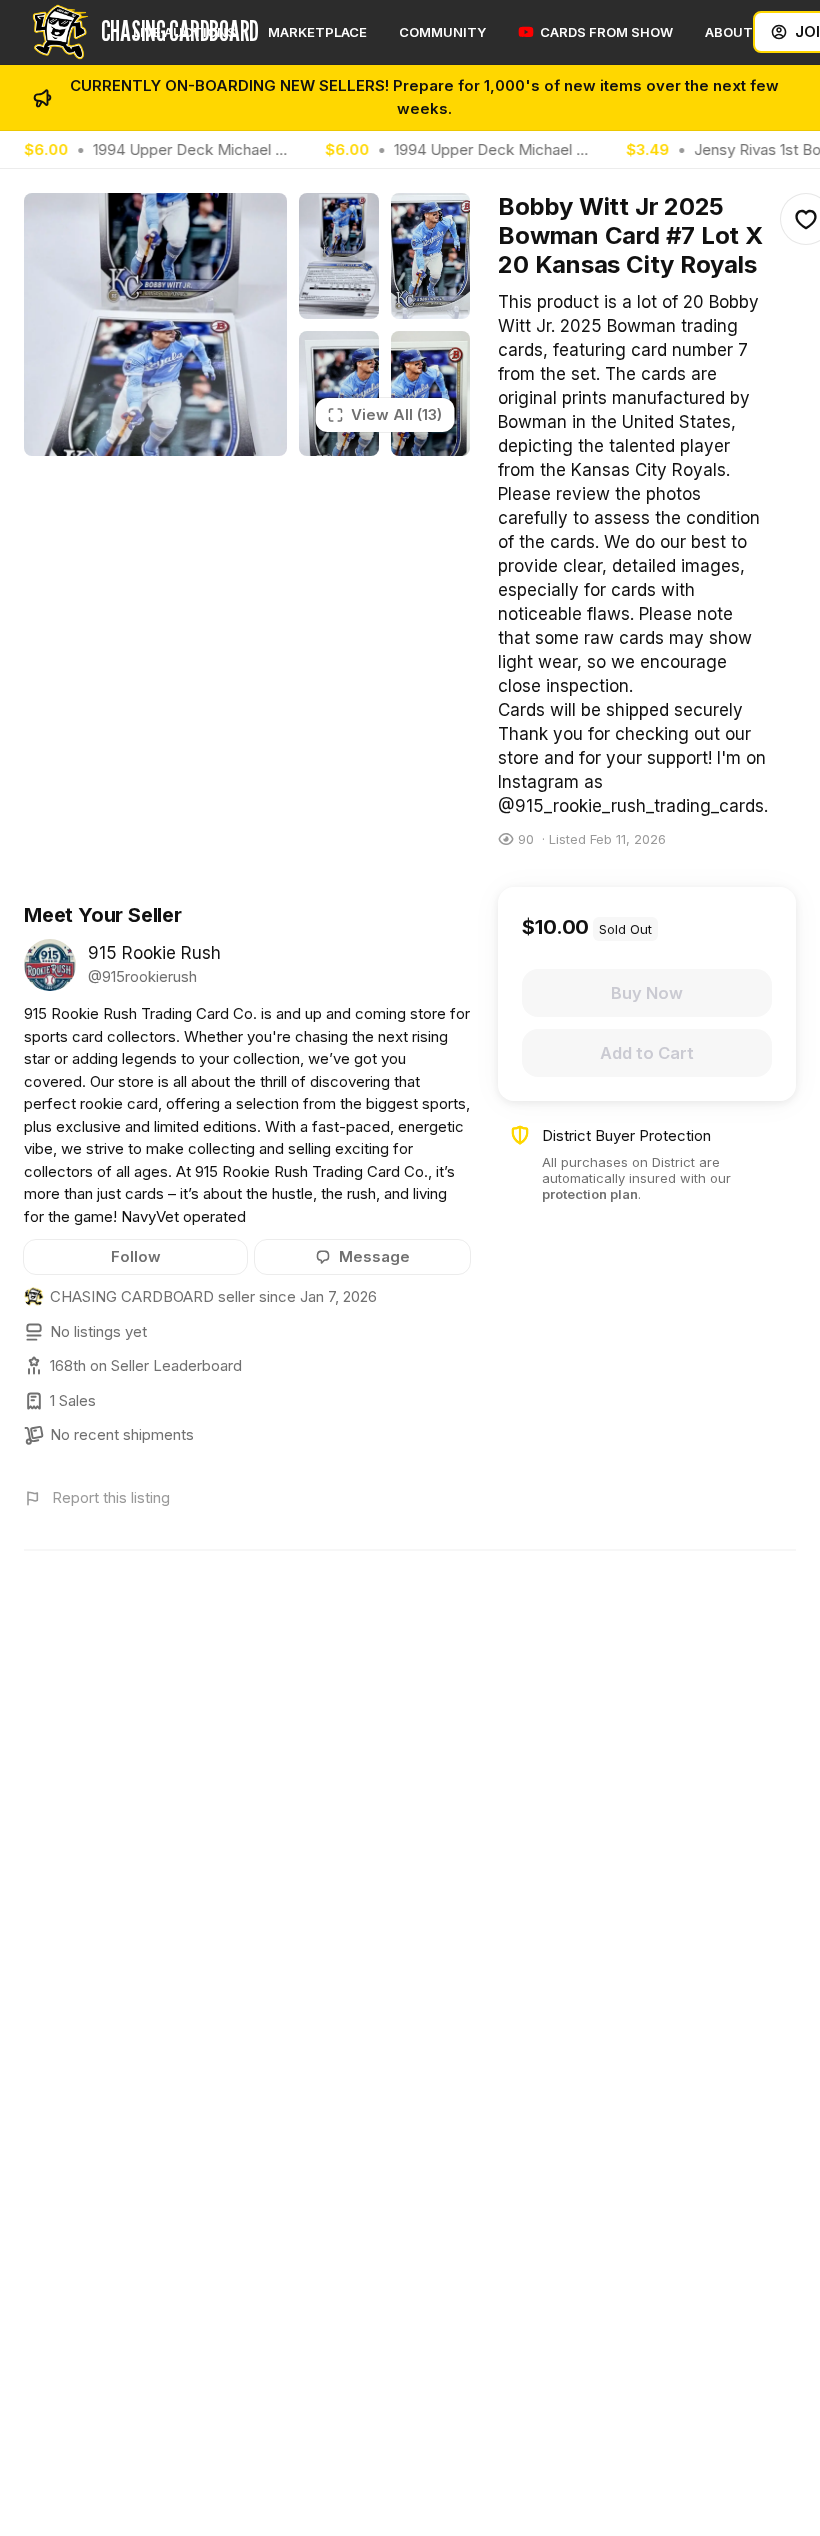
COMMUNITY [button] (442, 32)
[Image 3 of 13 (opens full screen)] (431, 256)
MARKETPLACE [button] (317, 32)
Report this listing (111, 1497)
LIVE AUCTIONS (184, 32)
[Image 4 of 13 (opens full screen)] (339, 394)
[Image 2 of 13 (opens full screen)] (339, 256)
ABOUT (729, 32)
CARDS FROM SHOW (606, 32)
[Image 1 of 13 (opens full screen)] (155, 324)
